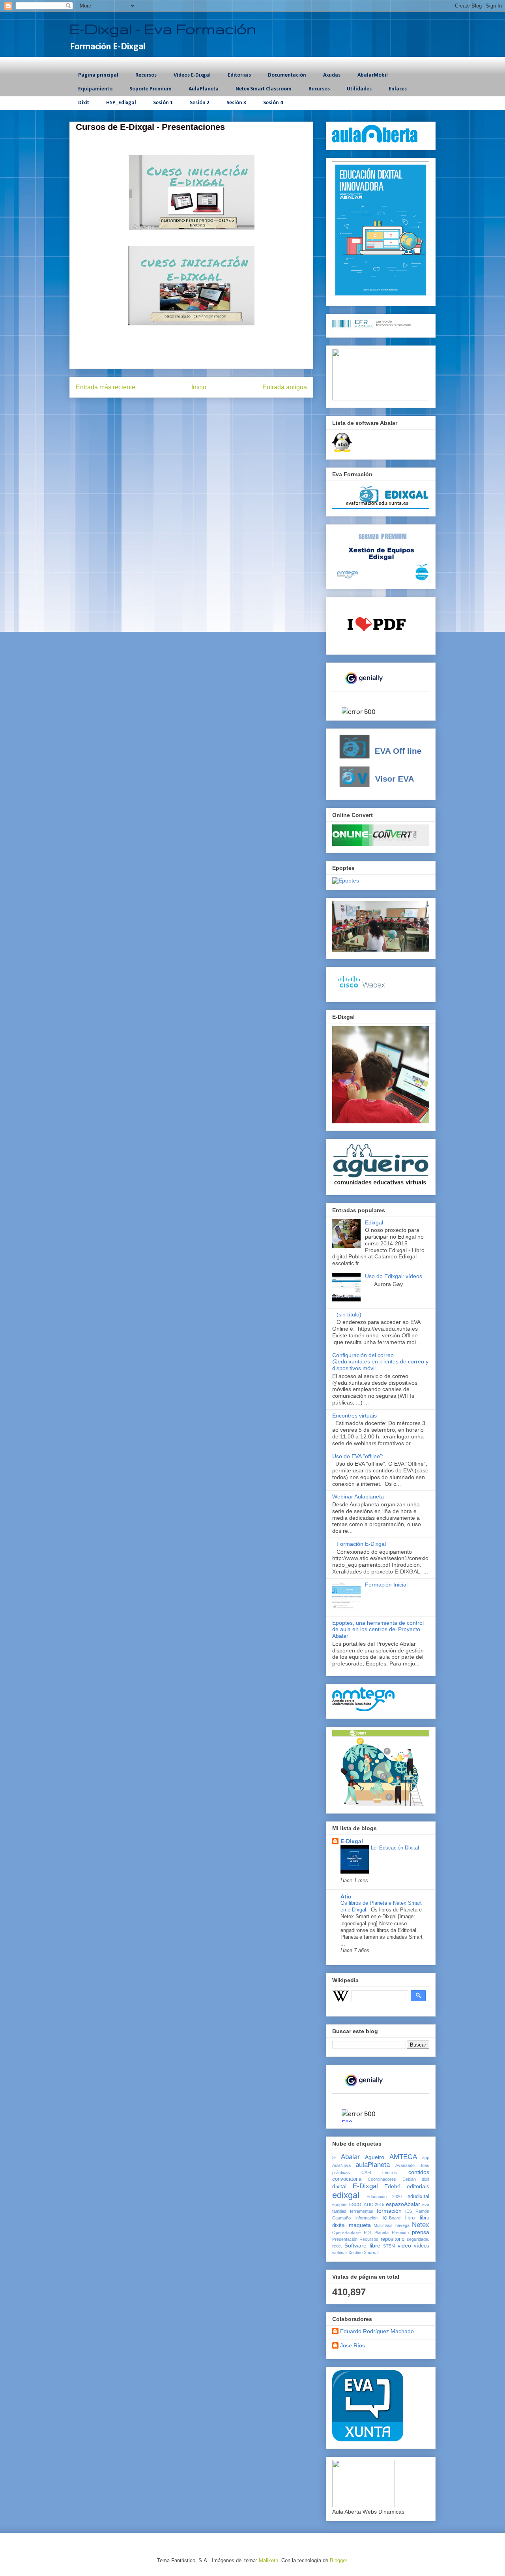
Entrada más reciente (106, 387)
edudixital (418, 2197)
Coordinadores (382, 2179)
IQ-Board (392, 2218)
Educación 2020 (384, 2197)
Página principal (98, 75)
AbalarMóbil (373, 75)
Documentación (287, 75)
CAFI (366, 2172)
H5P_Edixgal (121, 103)
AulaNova (341, 2165)
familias (339, 2211)
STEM (389, 2246)
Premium (400, 2232)
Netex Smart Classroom (264, 89)
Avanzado (405, 2165)
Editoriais (239, 75)
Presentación (345, 2239)
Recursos (146, 75)
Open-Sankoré (346, 2232)
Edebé (392, 2186)
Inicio (199, 387)
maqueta (360, 2225)
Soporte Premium (151, 89)
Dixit (84, 103)
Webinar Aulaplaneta (358, 1496)
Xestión (355, 2253)
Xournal (371, 2253)
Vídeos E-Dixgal (192, 75)
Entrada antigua (285, 387)
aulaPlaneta (373, 2165)
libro (410, 2218)
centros (390, 2172)
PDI (367, 2232)
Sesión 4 (273, 103)
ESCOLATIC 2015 (367, 2204)
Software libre (362, 2246)
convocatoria (347, 2179)
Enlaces (398, 89)
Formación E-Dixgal (361, 1544)
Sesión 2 (200, 103)
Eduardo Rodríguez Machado (377, 2331)
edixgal (346, 2195)
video (404, 2246)
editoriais (418, 2186)
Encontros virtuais (354, 1416)
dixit (426, 2179)
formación (389, 2211)
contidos (419, 2172)
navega (402, 2225)
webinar (340, 2253)
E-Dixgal (352, 1841)
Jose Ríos (353, 2345)
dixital (339, 2186)
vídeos (422, 2246)
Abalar (350, 2157)
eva (426, 2204)
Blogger (338, 2560)
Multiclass (383, 2225)
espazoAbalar (403, 2204)
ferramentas (362, 2211)
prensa (421, 2232)
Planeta (382, 2232)
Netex (421, 2225)
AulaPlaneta (204, 89)
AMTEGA (403, 2157)
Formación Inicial (386, 1585)
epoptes (340, 2204)
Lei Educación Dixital (396, 1848)
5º (334, 2157)
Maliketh (268, 2560)
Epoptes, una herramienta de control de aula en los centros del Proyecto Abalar (378, 1630)
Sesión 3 (236, 103)
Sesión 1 (163, 103)
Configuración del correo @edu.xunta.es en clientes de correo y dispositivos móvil (380, 1362)
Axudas (332, 75)
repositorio (393, 2239)
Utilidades (359, 89)
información (367, 2218)
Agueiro (375, 2157)
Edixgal (374, 1222)
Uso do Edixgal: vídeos (394, 1276)
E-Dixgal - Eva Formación (163, 29)
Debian (409, 2179)
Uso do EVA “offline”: (358, 1456)
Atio (346, 1896)
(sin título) (349, 1314)
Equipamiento (95, 89)
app (426, 2157)
